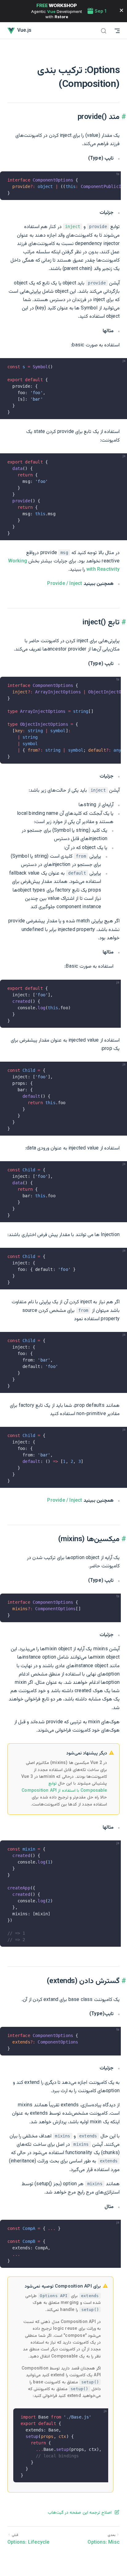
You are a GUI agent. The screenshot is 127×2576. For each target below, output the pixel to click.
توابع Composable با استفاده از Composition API (64, 1787)
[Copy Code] (113, 179)
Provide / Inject (65, 584)
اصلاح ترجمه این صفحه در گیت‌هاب (80, 2513)
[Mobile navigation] (117, 31)
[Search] (104, 31)
